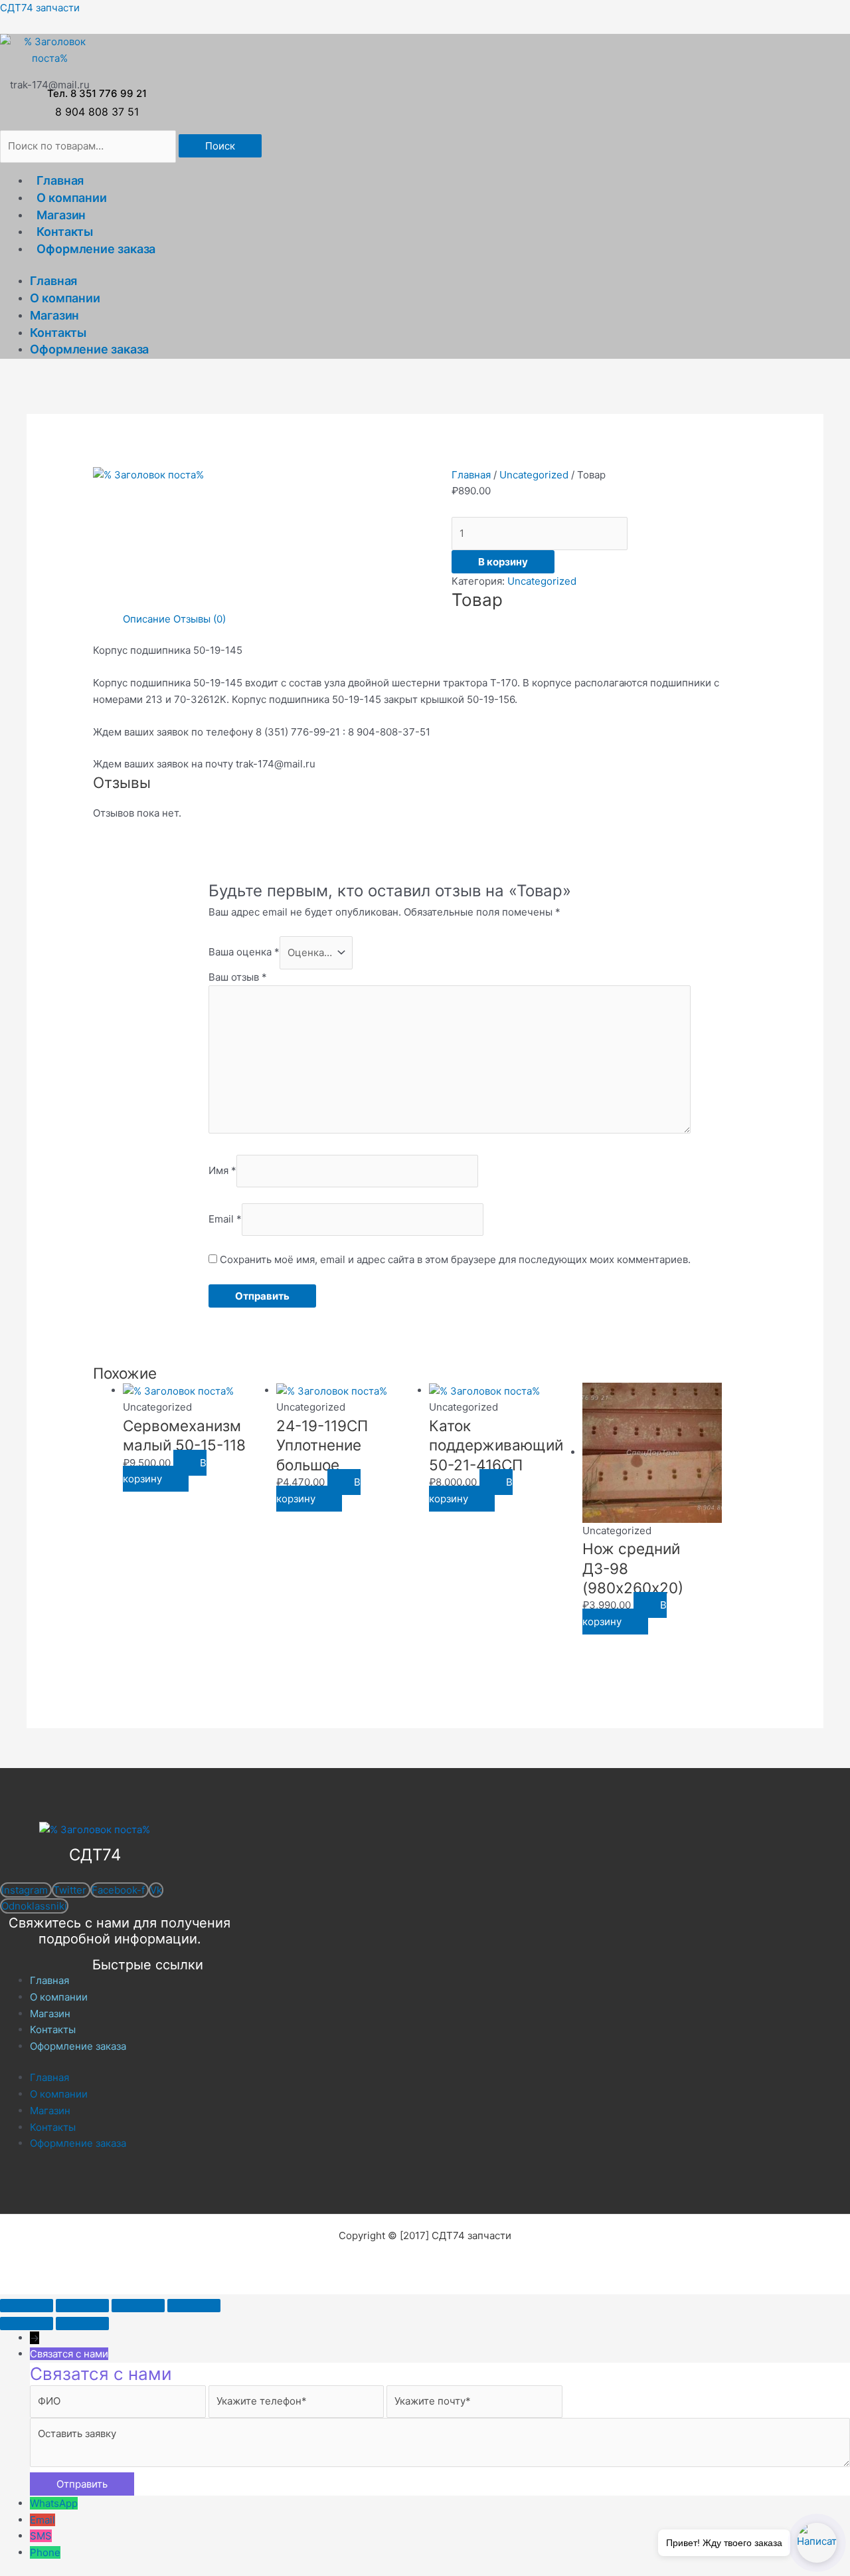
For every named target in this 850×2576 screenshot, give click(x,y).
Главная (60, 180)
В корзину (503, 562)
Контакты (65, 232)
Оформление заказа (96, 249)
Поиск (220, 146)
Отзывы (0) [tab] (200, 619)
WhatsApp (54, 2503)
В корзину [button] (165, 1471)
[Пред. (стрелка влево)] (27, 2324)
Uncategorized (534, 475)
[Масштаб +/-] (27, 2306)
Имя (222, 1170)
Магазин (61, 215)
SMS (41, 2536)
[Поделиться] (138, 2306)
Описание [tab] (147, 619)
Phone (45, 2552)
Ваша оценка (244, 952)
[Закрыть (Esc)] (194, 2306)
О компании (72, 198)
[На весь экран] (82, 2306)
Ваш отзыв (238, 977)
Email (225, 1219)
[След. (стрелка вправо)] (82, 2324)
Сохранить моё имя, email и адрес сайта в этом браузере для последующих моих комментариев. (455, 1259)
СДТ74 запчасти (40, 8)
